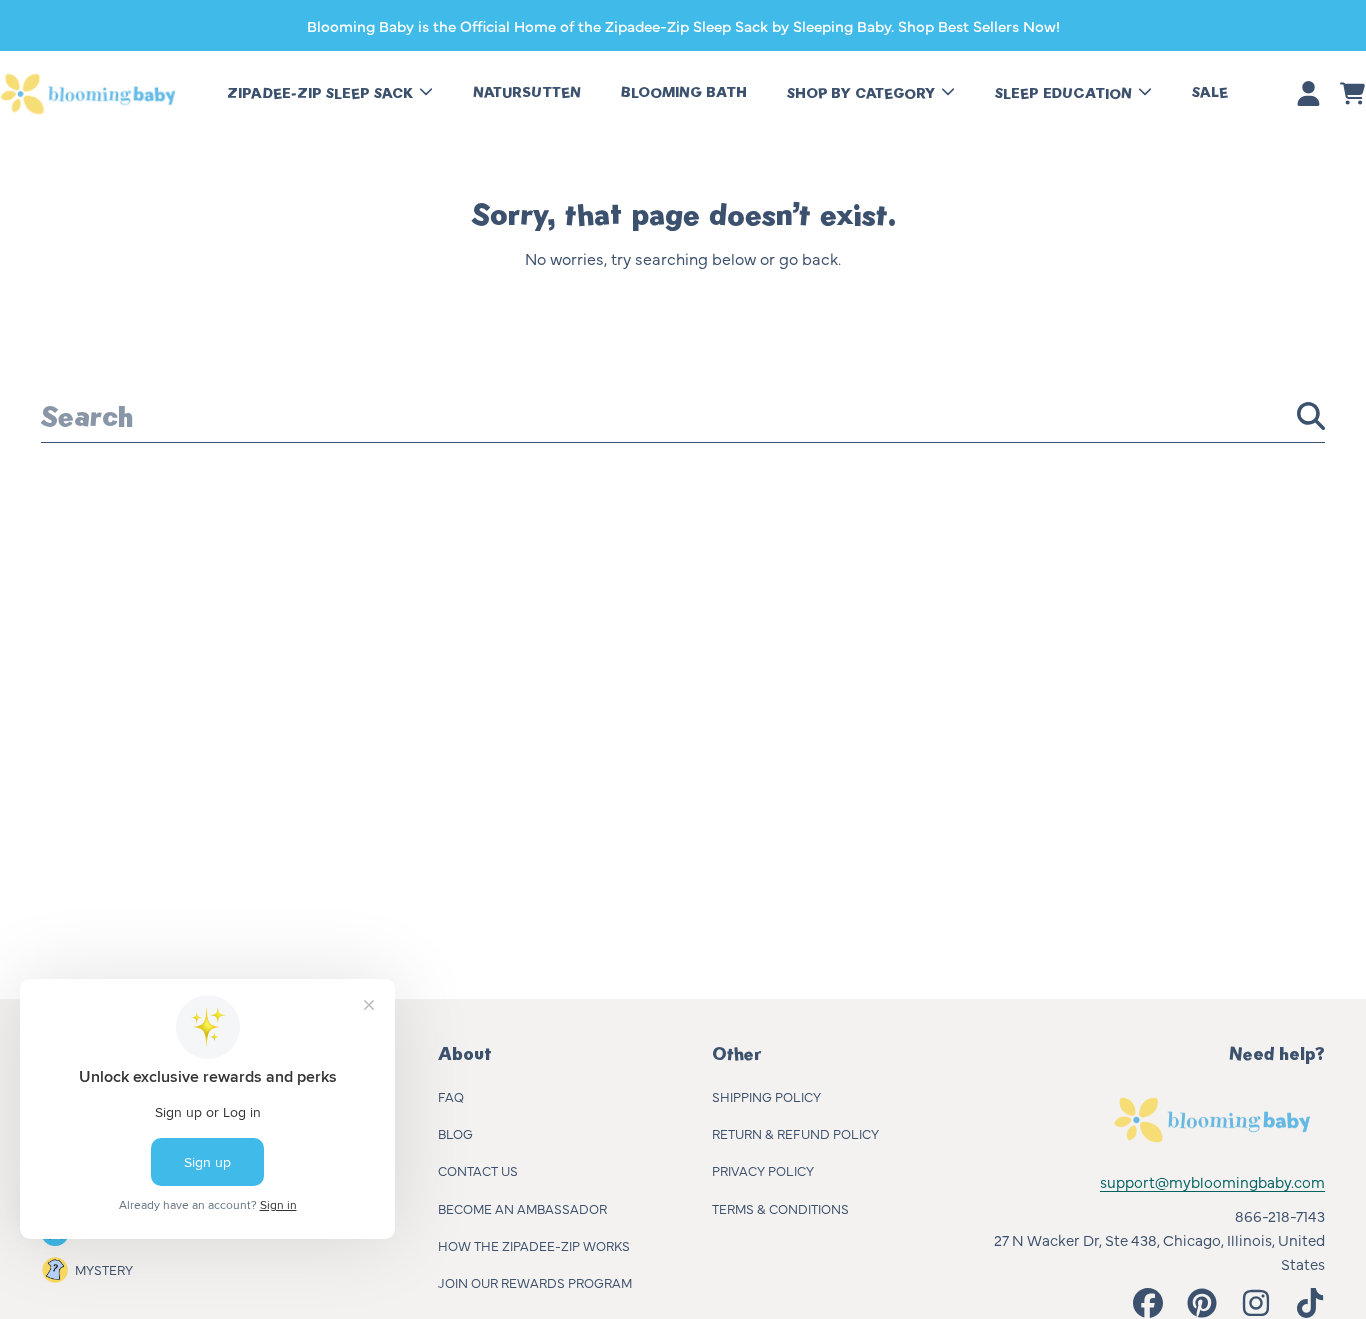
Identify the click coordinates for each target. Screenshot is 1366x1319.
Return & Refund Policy (795, 1133)
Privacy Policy (763, 1170)
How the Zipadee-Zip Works (534, 1245)
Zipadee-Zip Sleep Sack (322, 93)
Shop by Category (863, 93)
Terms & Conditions (780, 1208)
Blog (455, 1133)
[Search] (1311, 416)
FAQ (451, 1096)
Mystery (104, 1269)
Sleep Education (1065, 93)
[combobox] (683, 416)
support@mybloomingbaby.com (1212, 1181)
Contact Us (478, 1170)
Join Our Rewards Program (535, 1282)
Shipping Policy (766, 1096)
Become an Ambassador (522, 1208)
